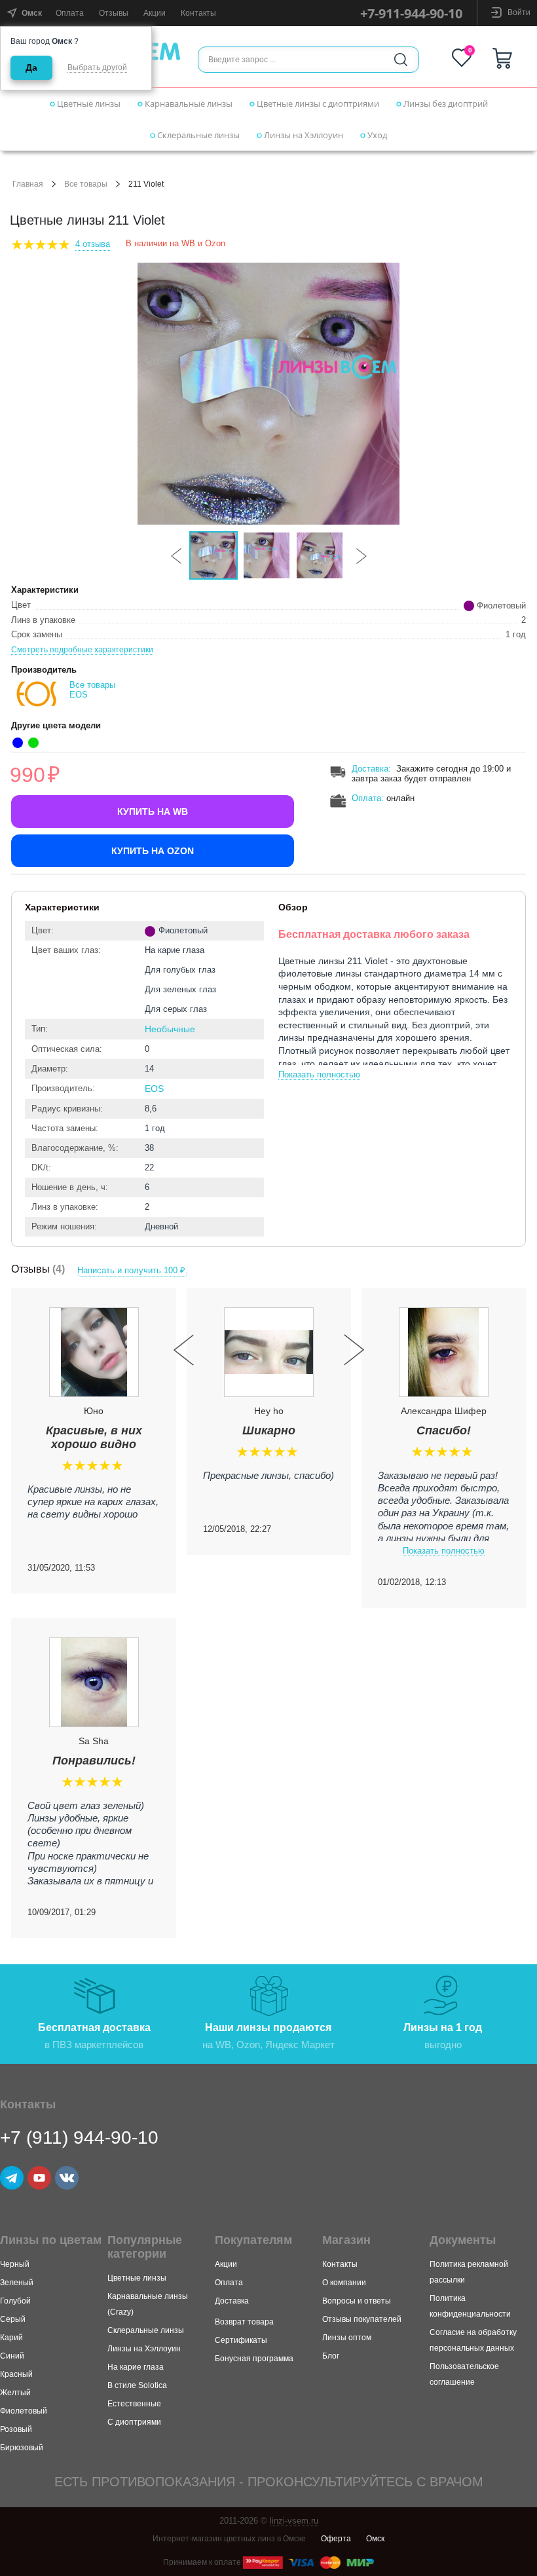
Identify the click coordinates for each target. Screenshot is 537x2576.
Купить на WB (153, 812)
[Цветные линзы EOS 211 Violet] (268, 394)
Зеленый (17, 2283)
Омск (375, 2539)
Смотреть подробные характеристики (82, 650)
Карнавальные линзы (188, 103)
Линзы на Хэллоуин (303, 135)
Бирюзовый (22, 2448)
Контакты (198, 13)
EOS (154, 1089)
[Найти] (401, 60)
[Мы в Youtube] (39, 2178)
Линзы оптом (347, 2338)
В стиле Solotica (137, 2385)
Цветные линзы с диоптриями (317, 103)
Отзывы (114, 13)
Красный (16, 2374)
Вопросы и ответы (357, 2301)
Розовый (16, 2429)
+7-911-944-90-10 (411, 13)
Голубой (15, 2301)
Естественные (134, 2404)
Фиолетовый (24, 2411)
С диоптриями (134, 2422)
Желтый (15, 2393)
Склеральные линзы (197, 135)
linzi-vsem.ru (294, 2521)
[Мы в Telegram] (12, 2178)
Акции (155, 13)
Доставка (370, 769)
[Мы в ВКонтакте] (67, 2178)
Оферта (336, 2539)
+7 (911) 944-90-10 (79, 2137)
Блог (331, 2356)
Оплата (70, 13)
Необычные (170, 1029)
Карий (11, 2338)
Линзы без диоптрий (445, 103)
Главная (28, 184)
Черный (15, 2264)
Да (31, 67)
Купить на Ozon (153, 851)
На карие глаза (136, 2367)
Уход (376, 135)
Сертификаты (241, 2340)
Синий (12, 2356)
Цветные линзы (88, 103)
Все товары (86, 184)
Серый (13, 2319)
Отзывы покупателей (362, 2319)
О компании (344, 2283)
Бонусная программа (254, 2359)
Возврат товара (244, 2322)
